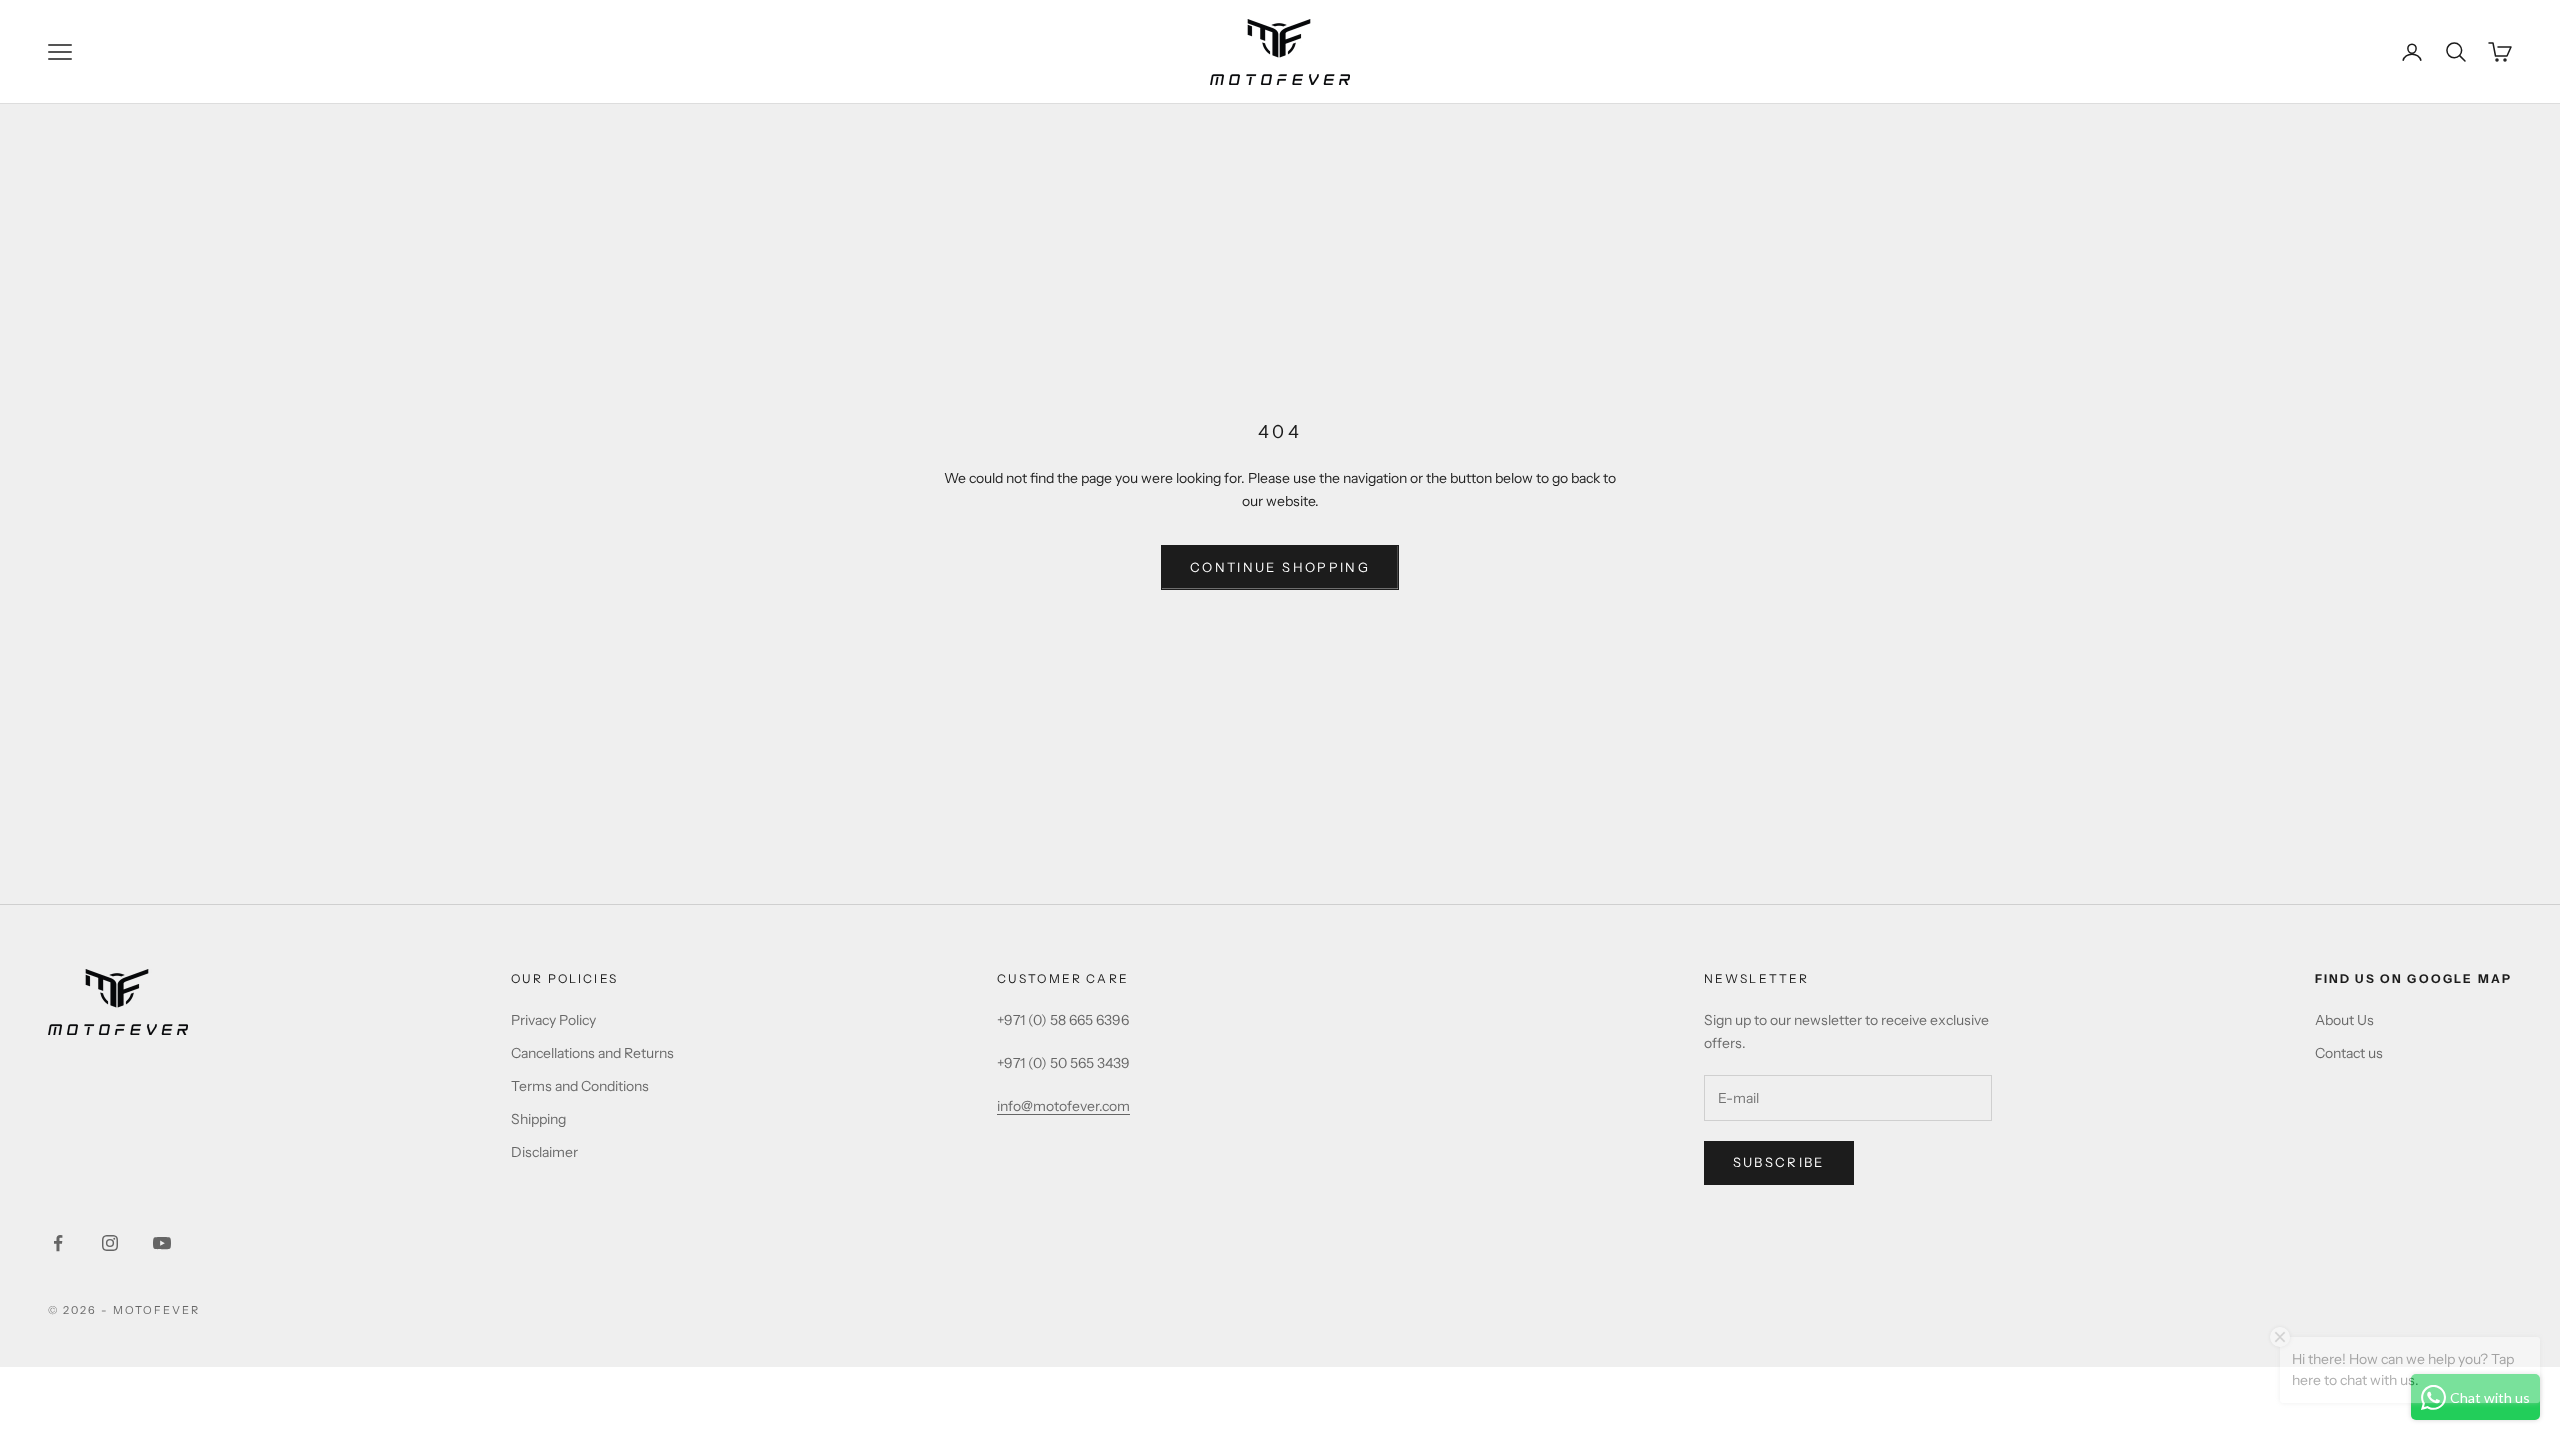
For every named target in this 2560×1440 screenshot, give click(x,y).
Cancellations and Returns (592, 1053)
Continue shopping (1280, 567)
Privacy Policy (553, 1020)
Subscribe (1779, 1162)
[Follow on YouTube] (162, 1243)
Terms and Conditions (580, 1086)
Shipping (538, 1119)
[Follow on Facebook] (58, 1243)
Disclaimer (544, 1152)
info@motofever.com (1063, 1106)
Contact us (2349, 1053)
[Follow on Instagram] (110, 1243)
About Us (2344, 1020)
